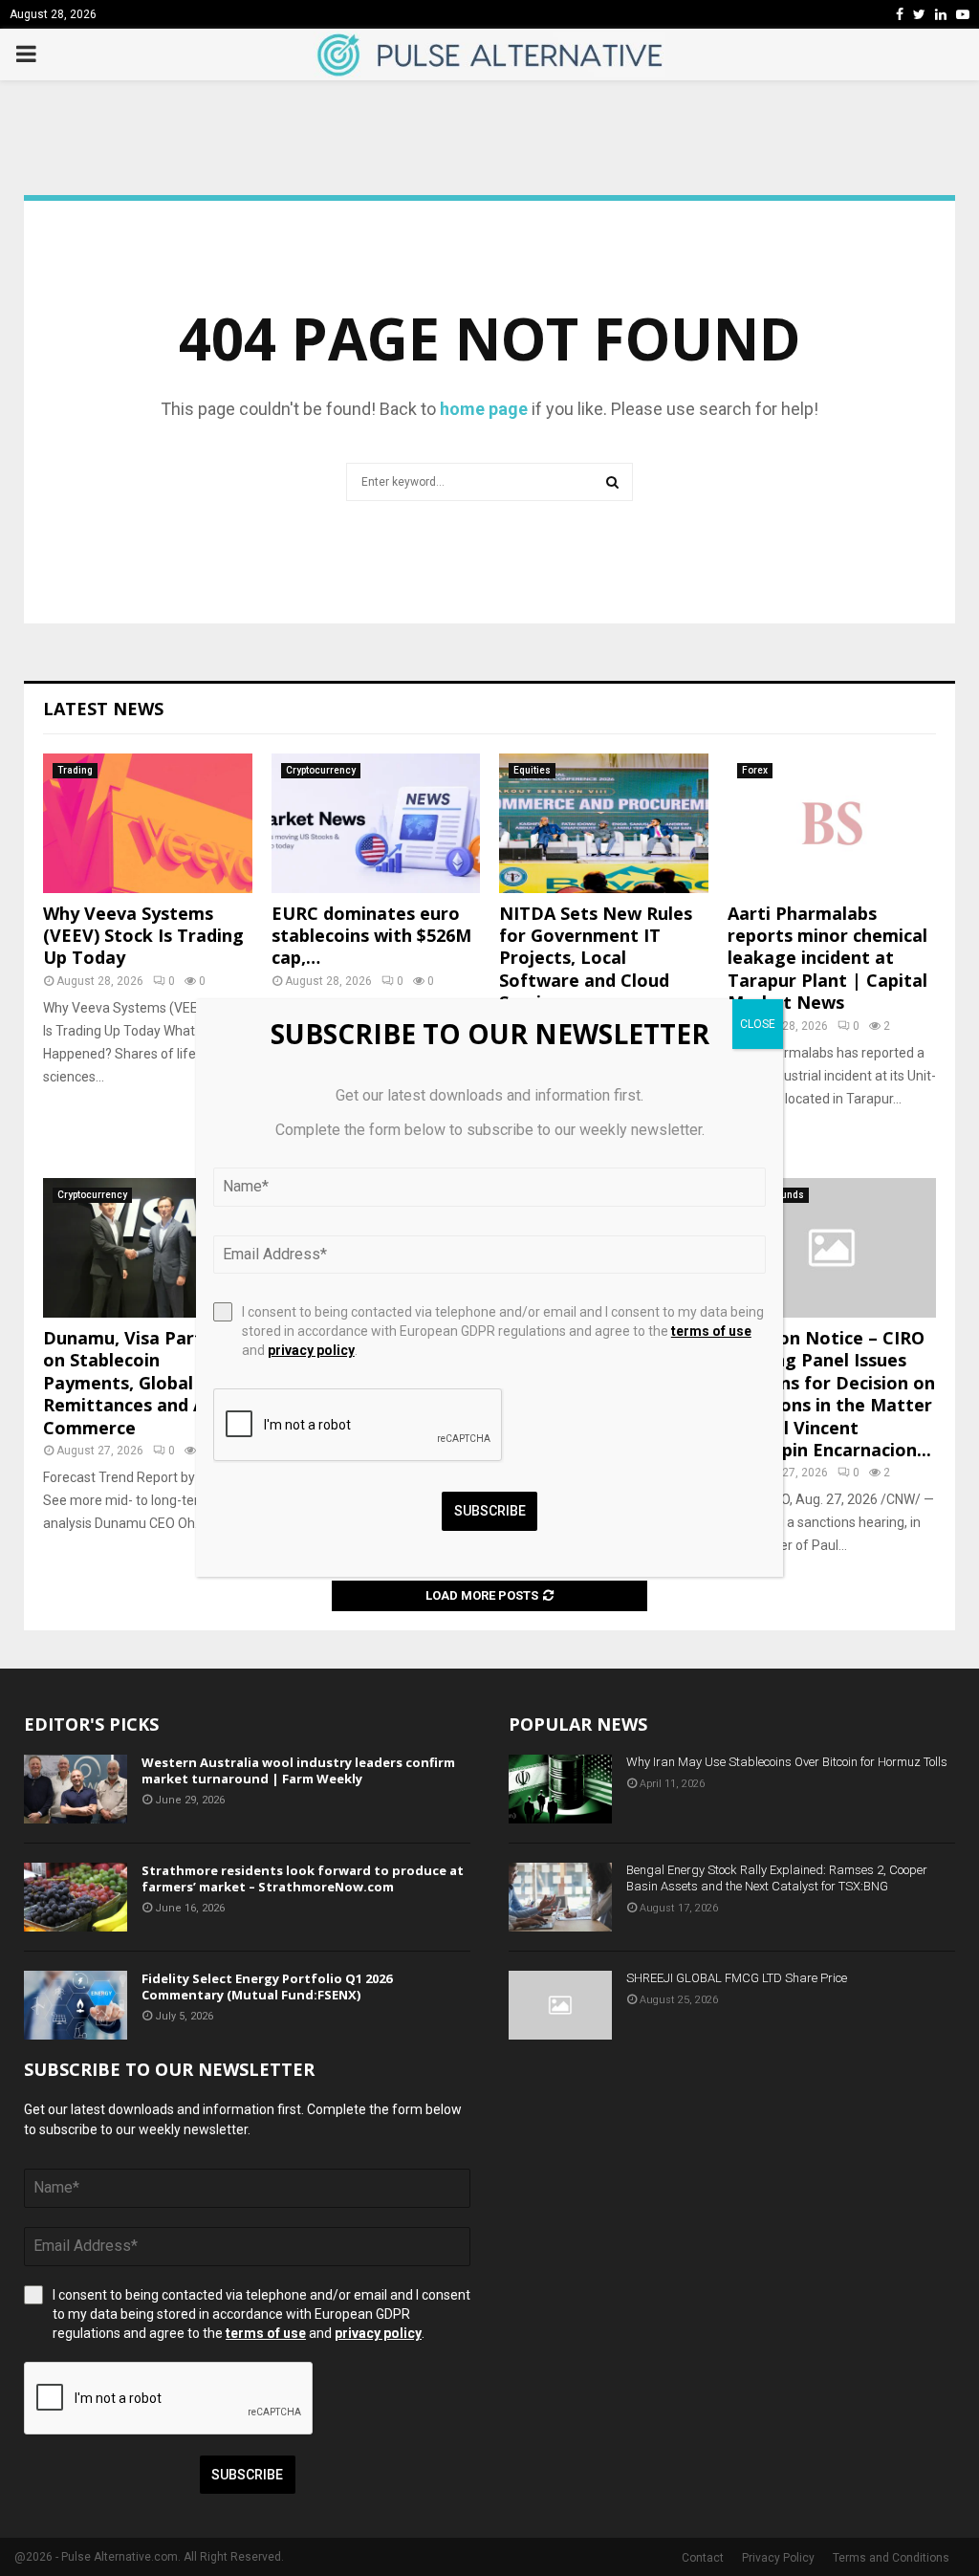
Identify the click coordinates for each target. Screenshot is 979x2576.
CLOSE (758, 1024)
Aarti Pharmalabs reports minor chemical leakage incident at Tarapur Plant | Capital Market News (827, 958)
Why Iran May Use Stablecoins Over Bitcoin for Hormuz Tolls (787, 1762)
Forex (755, 770)
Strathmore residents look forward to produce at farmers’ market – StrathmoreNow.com (303, 1878)
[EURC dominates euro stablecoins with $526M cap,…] (376, 823)
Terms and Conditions (891, 2558)
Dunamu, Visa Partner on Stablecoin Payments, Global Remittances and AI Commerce (137, 1383)
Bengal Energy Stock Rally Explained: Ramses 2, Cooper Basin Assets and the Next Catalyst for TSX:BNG (777, 1878)
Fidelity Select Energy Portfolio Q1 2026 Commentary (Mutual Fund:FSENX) (267, 1987)
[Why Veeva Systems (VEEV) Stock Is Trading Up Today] (148, 823)
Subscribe (247, 2475)
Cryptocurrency (321, 770)
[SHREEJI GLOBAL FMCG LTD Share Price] (560, 2005)
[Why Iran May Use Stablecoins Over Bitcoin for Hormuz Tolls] (560, 1789)
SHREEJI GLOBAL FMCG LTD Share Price (737, 1978)
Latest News (103, 709)
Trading (75, 770)
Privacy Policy (778, 2558)
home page (484, 409)
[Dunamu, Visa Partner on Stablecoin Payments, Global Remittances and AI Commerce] (148, 1248)
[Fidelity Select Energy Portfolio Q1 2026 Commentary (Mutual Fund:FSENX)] (76, 2005)
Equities (532, 770)
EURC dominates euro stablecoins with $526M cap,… (371, 936)
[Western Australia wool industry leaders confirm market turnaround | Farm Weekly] (76, 1789)
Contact (703, 2558)
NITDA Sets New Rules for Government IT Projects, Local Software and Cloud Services (596, 958)
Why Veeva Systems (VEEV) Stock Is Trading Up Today (143, 936)
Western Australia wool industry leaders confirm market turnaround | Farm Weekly (298, 1770)
